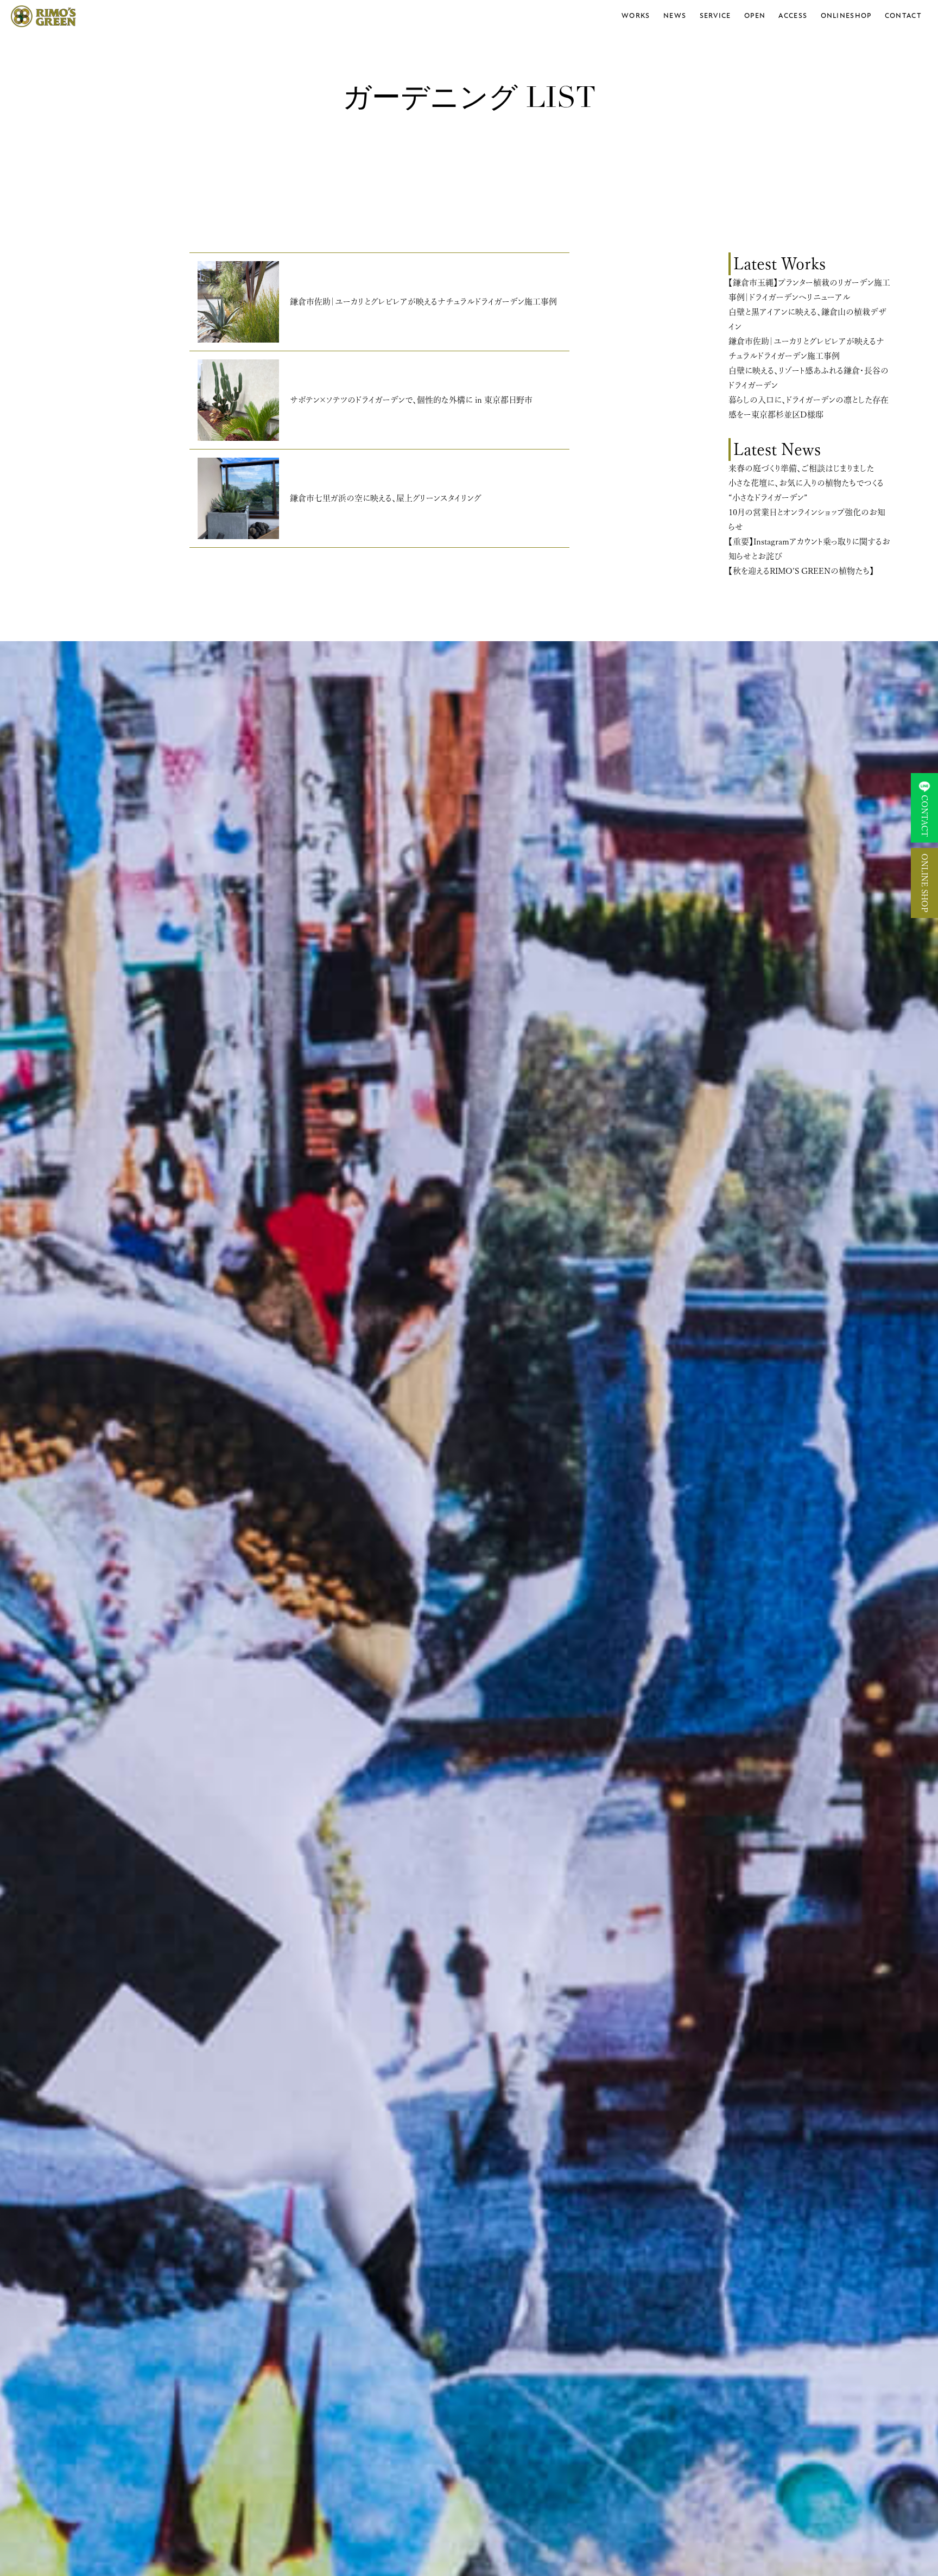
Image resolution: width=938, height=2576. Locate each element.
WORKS (636, 16)
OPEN (755, 16)
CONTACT (903, 16)
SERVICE (715, 16)
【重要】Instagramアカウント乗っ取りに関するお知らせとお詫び (809, 549)
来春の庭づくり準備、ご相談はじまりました (801, 468)
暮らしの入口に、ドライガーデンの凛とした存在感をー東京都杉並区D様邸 (809, 407)
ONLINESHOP (846, 16)
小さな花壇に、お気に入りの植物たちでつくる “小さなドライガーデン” (806, 490)
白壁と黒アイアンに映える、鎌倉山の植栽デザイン (807, 319)
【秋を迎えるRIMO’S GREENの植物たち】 (801, 571)
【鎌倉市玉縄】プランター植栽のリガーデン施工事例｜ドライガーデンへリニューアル (809, 290)
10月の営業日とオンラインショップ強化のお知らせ (807, 520)
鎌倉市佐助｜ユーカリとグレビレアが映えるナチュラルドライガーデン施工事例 (806, 349)
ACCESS (793, 16)
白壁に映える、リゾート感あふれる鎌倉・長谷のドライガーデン (809, 378)
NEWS (675, 16)
